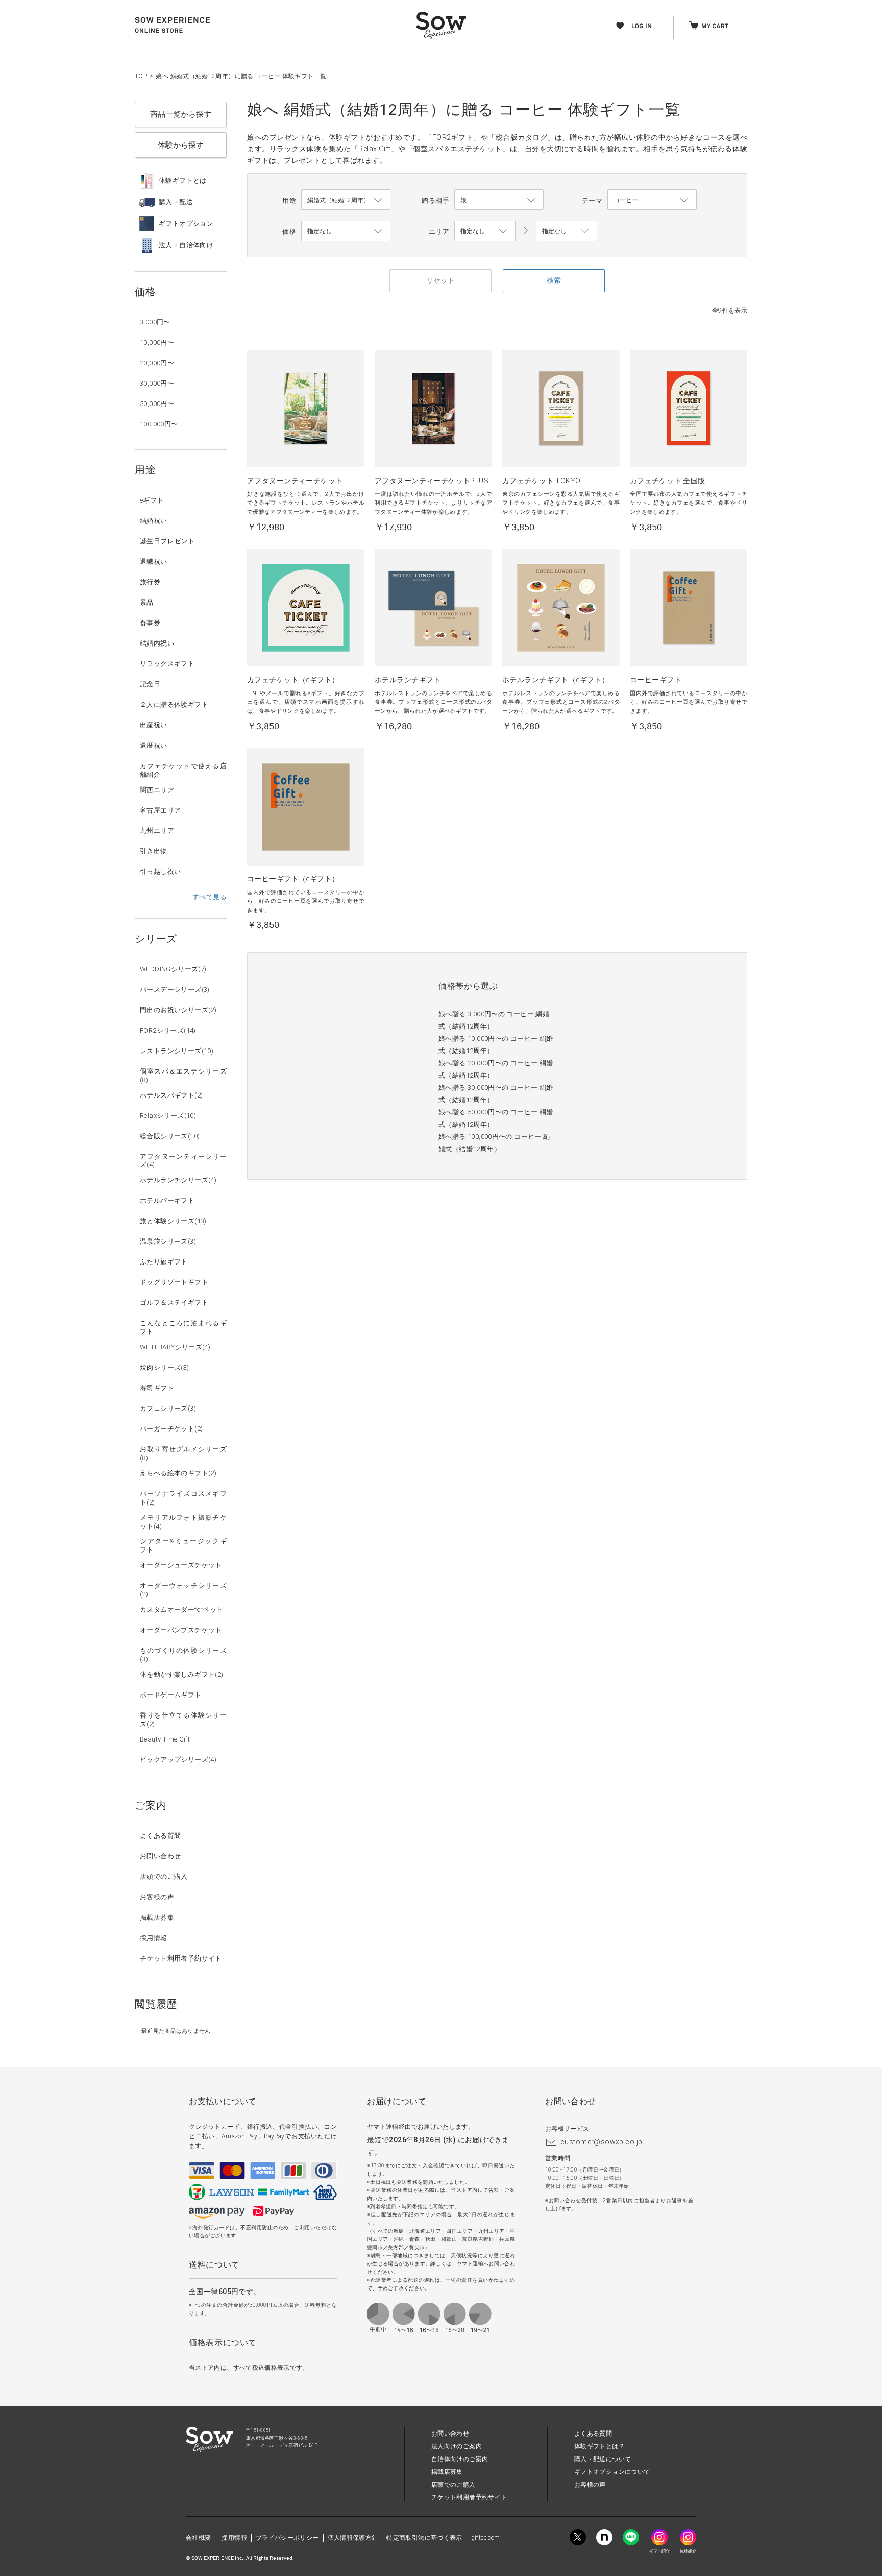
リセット (440, 280)
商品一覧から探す (181, 114)
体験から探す (181, 145)
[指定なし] (567, 231)
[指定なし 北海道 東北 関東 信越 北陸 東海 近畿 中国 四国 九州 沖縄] (485, 231)
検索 (554, 280)
